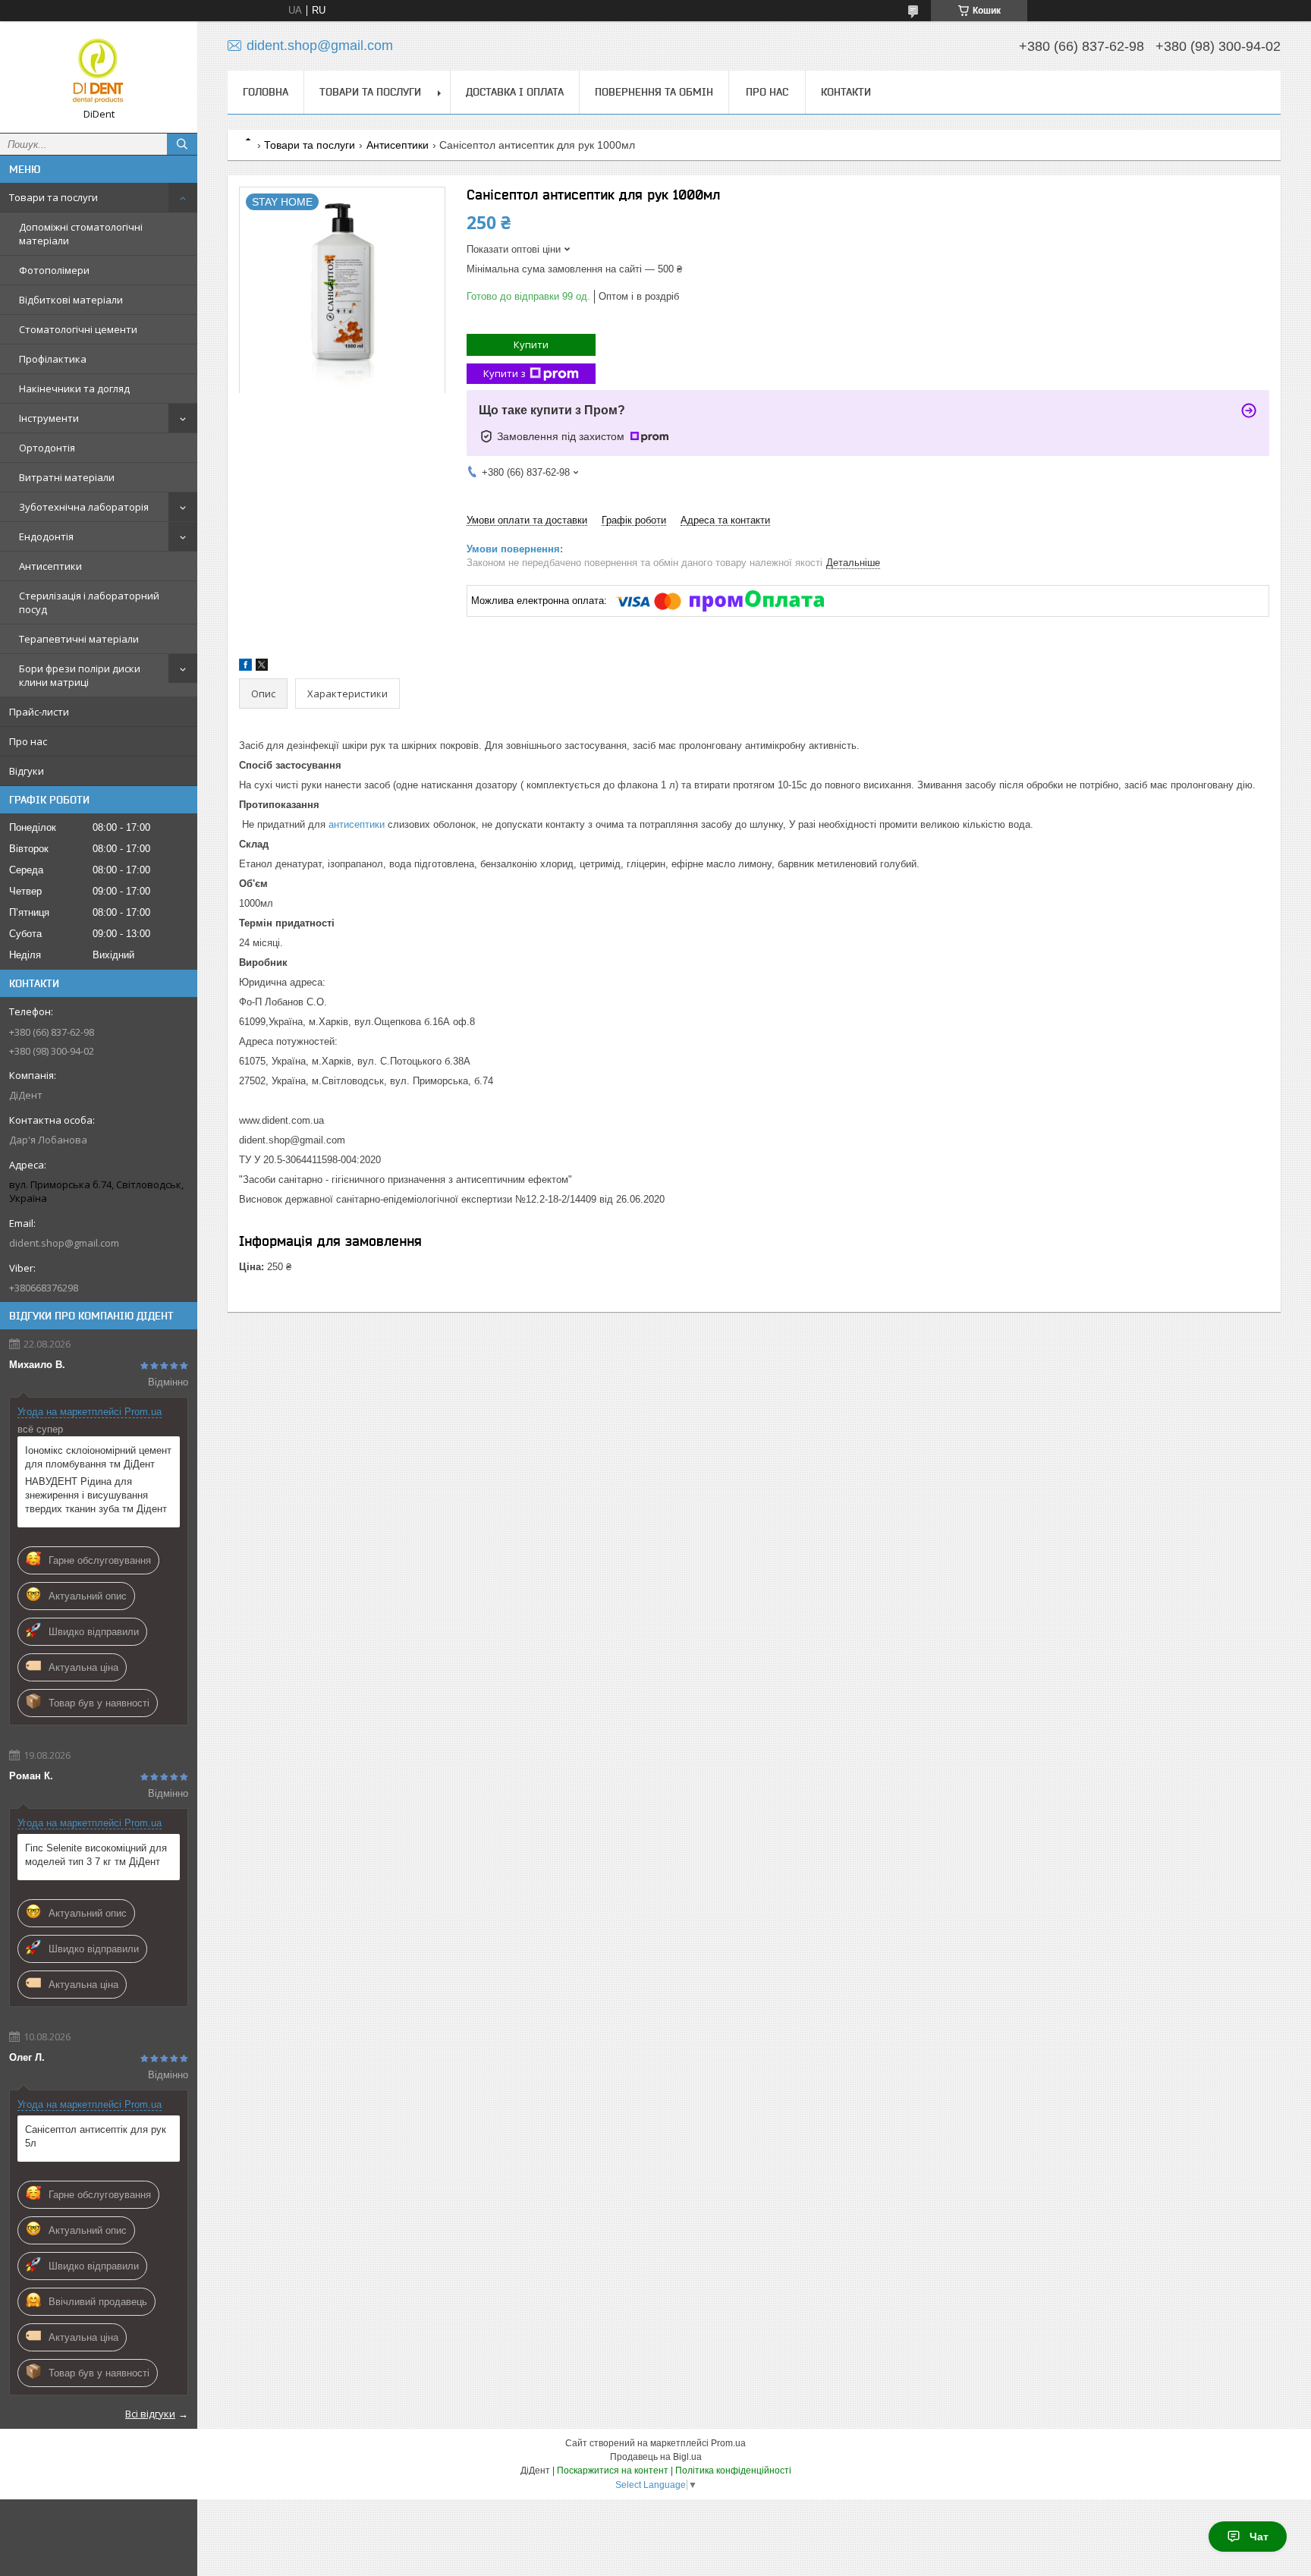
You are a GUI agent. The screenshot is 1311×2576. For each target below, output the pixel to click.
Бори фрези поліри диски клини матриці (80, 675)
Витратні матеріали (67, 477)
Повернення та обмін (654, 92)
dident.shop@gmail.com (64, 1243)
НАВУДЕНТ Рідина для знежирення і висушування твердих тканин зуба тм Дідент (96, 1495)
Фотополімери (54, 270)
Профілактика (53, 359)
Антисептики (50, 566)
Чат (1259, 2537)
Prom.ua (728, 2443)
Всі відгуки (150, 2414)
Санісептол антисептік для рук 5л (96, 2136)
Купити (531, 344)
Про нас (28, 741)
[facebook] (245, 667)
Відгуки (27, 771)
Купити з (505, 373)
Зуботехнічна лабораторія (84, 507)
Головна (266, 92)
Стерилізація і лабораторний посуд (89, 602)
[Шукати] (182, 144)
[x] (262, 667)
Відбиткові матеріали (71, 300)
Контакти (846, 92)
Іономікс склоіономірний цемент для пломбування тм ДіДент (98, 1457)
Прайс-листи (39, 712)
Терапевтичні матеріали (79, 639)
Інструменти (49, 418)
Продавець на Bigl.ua (656, 2457)
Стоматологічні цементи (78, 329)
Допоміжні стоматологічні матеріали (81, 234)
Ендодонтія (46, 536)
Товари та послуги (53, 197)
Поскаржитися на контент (613, 2471)
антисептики (357, 824)
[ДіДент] (99, 70)
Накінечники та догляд (74, 388)
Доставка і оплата (515, 92)
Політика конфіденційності (733, 2471)
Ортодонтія (47, 448)
